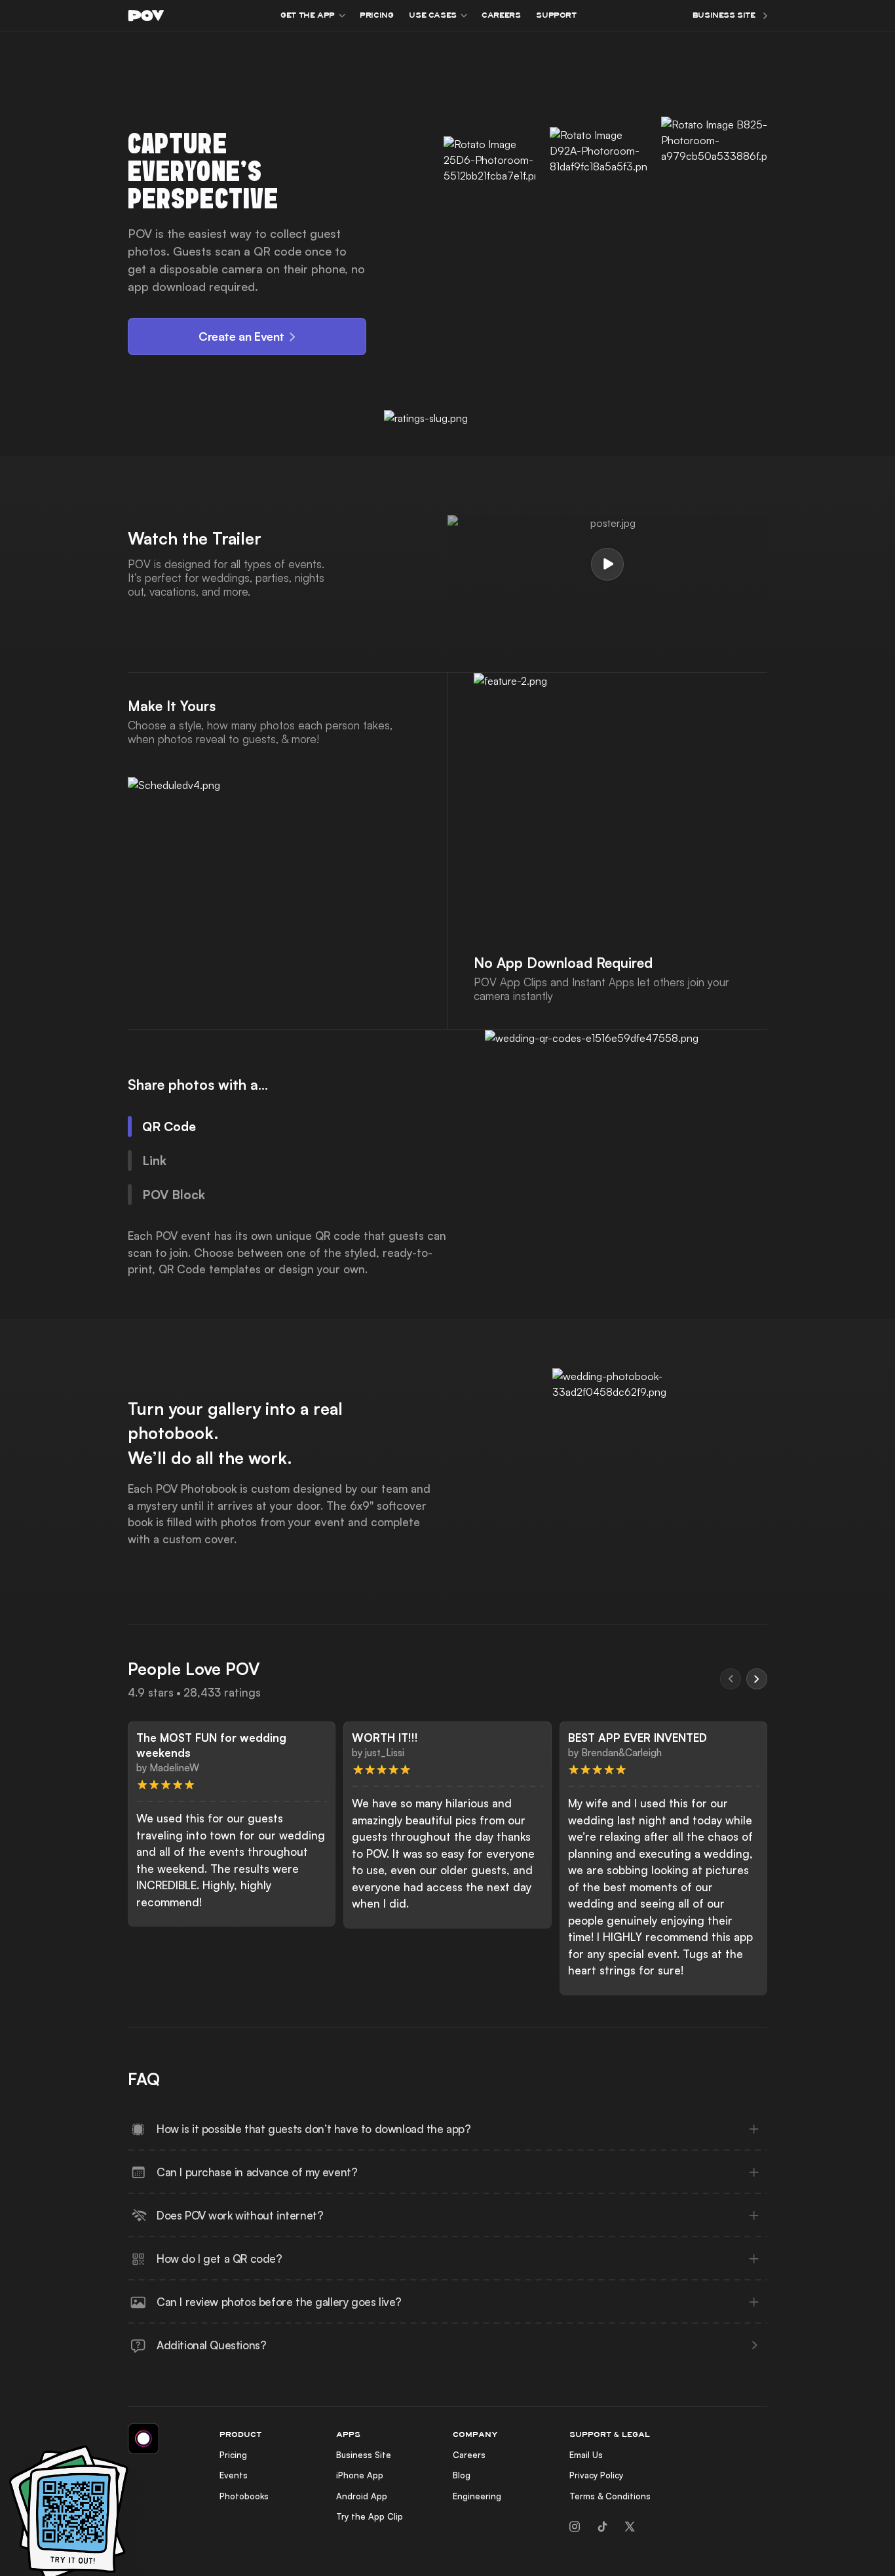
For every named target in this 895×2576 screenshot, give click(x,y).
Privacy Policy (596, 2475)
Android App (362, 2496)
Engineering (477, 2496)
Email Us (586, 2455)
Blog (462, 2475)
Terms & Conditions (610, 2496)
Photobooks (244, 2496)
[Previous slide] (731, 1679)
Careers (469, 2455)
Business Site (364, 2455)
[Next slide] (757, 1679)
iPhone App (360, 2475)
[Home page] (146, 15)
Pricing (233, 2455)
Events (234, 2475)
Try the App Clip (370, 2516)
